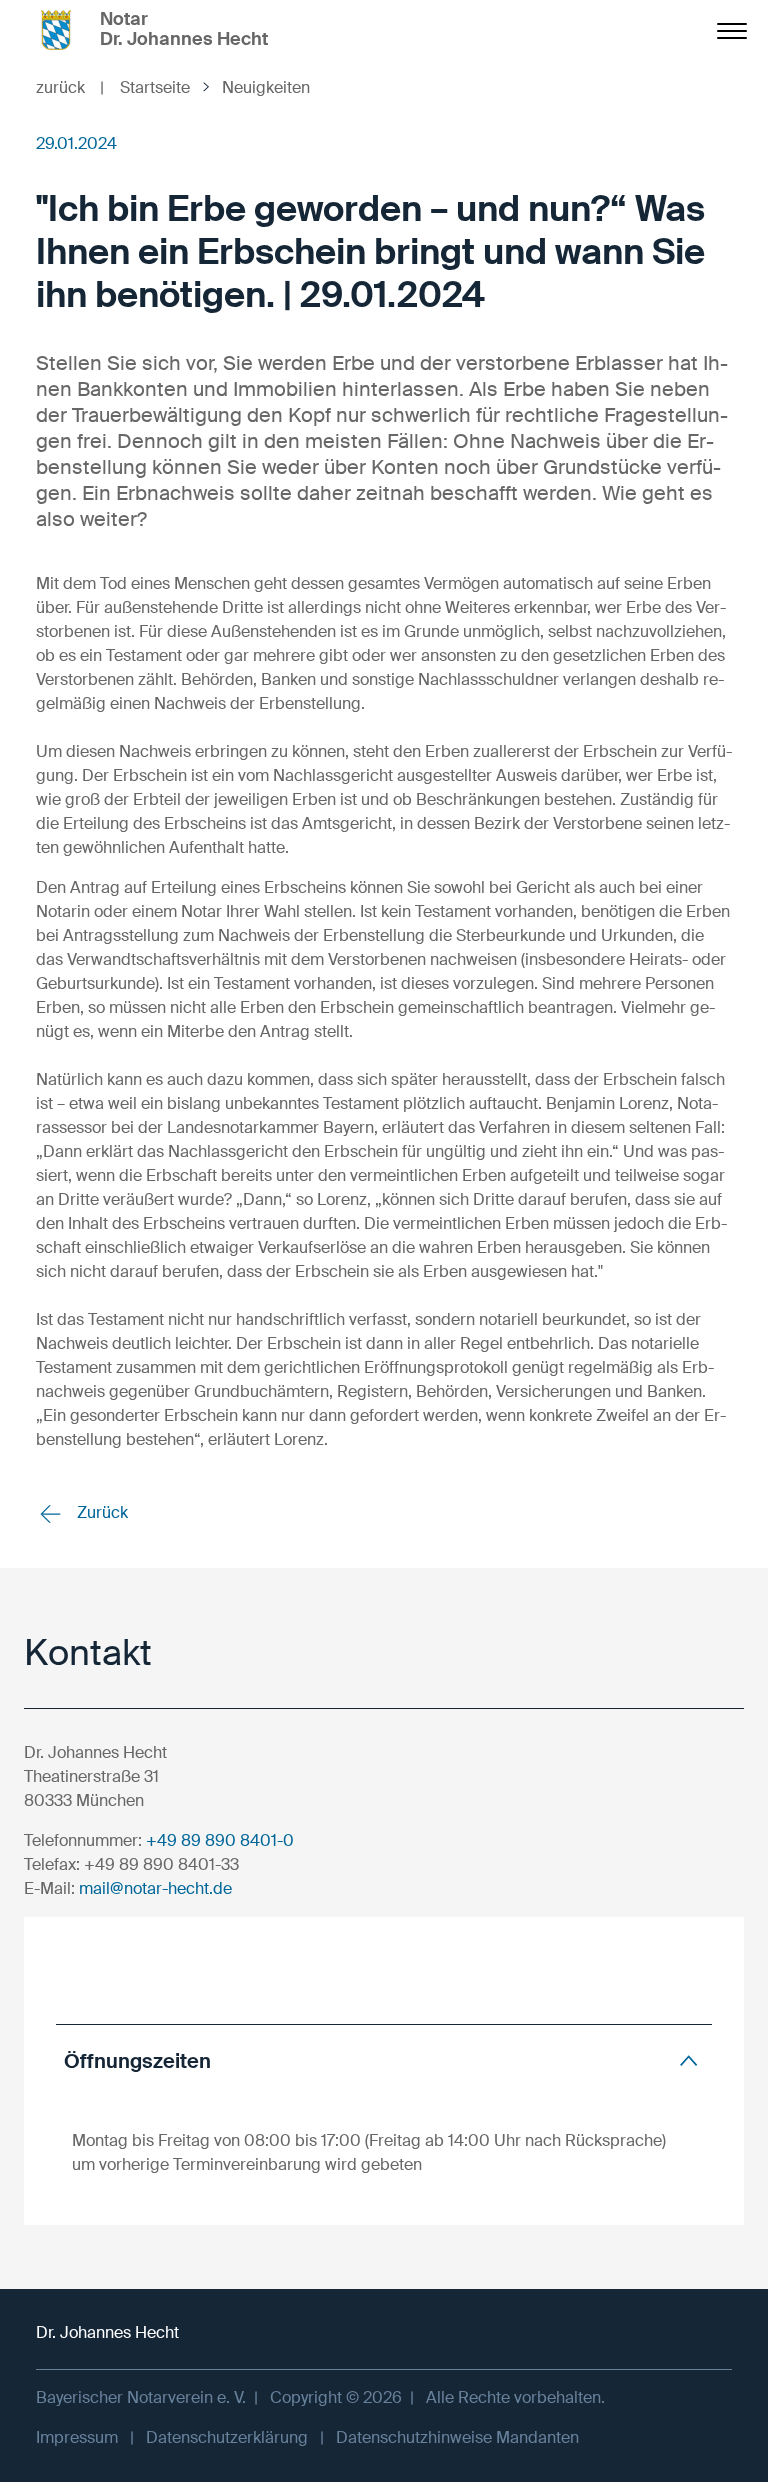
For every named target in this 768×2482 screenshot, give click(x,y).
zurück (70, 87)
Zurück (100, 1512)
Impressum (77, 2437)
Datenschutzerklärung (227, 2437)
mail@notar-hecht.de (155, 1888)
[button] (384, 2060)
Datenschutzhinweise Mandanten (457, 2437)
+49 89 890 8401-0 (220, 1840)
